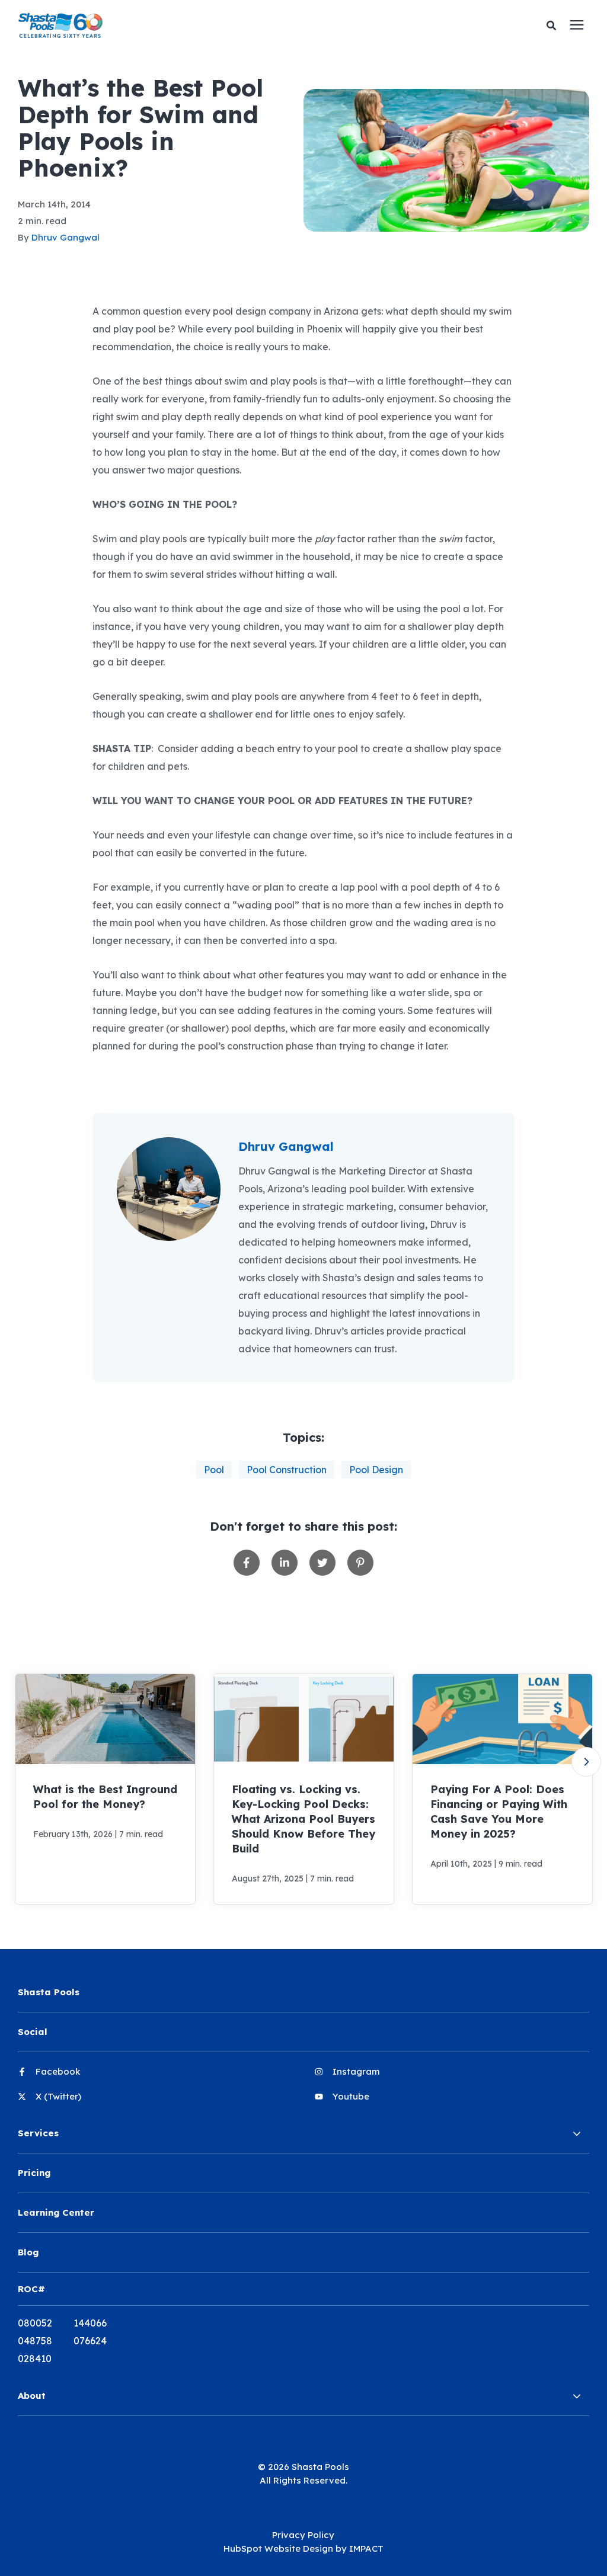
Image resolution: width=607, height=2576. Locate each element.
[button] (586, 1762)
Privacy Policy (303, 2535)
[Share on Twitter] (322, 1563)
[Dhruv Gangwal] (169, 1189)
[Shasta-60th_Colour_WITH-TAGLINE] (179, 25)
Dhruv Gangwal (66, 237)
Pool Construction (287, 1470)
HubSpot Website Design (278, 2548)
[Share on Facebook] (247, 1563)
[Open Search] (554, 26)
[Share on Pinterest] (360, 1563)
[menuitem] (155, 2076)
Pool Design (376, 1470)
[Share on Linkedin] (285, 1563)
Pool (214, 1470)
